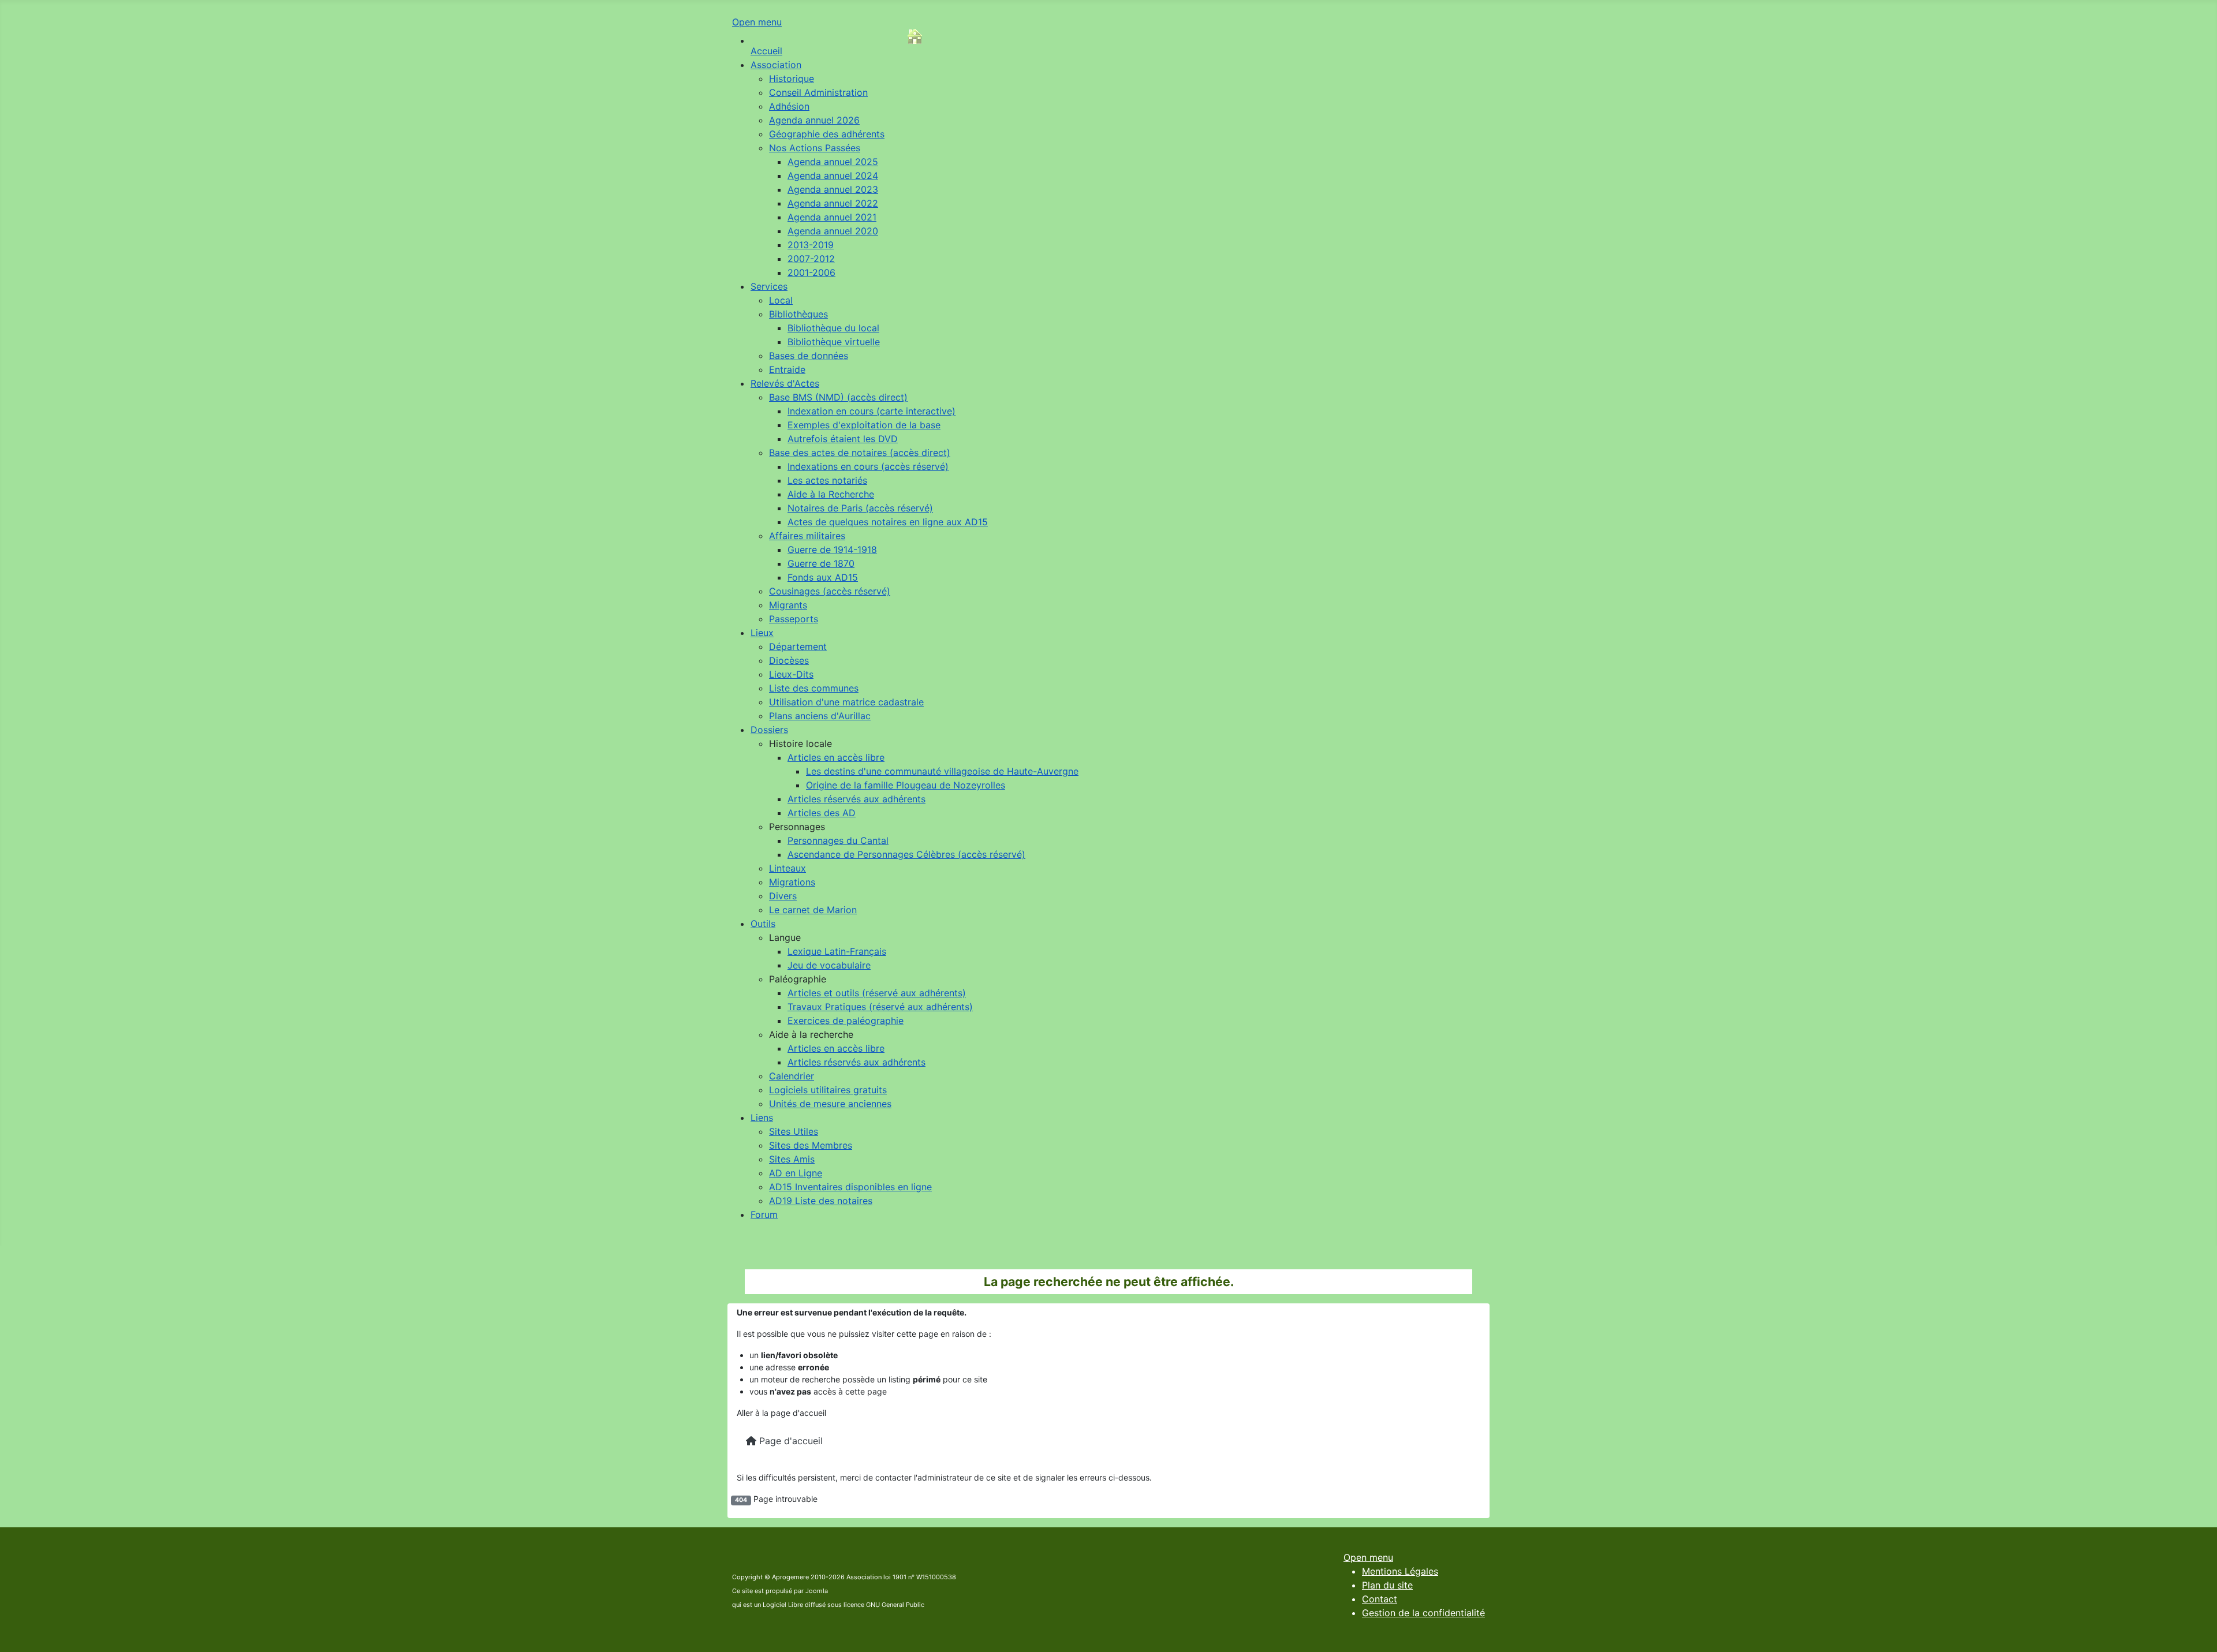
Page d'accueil (790, 1441)
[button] (800, 743)
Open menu (757, 22)
